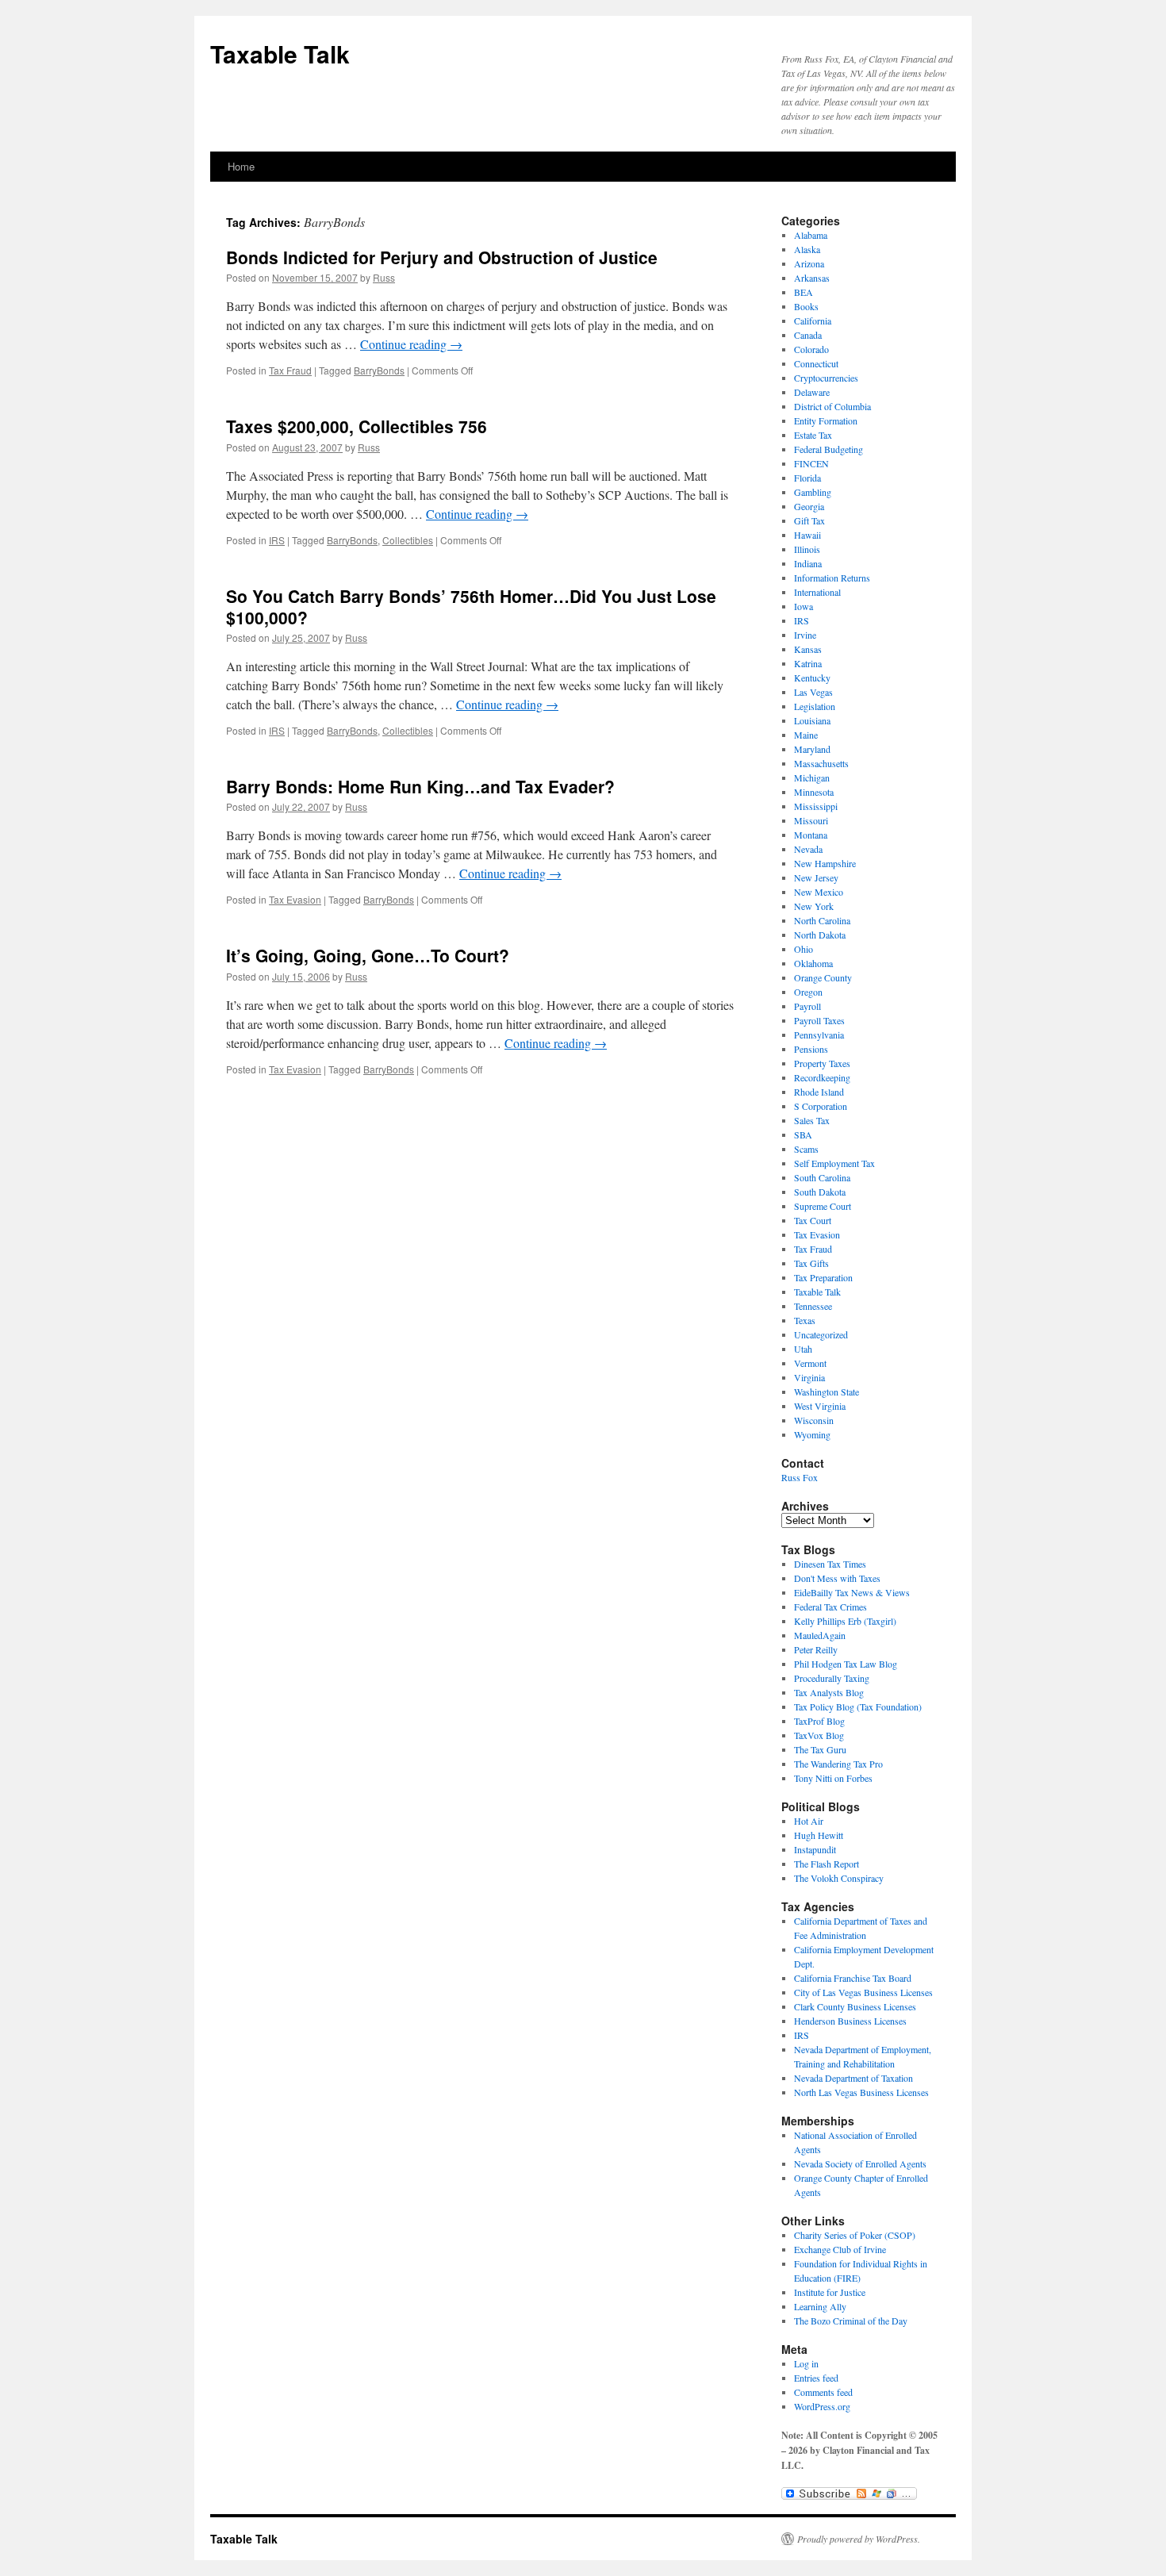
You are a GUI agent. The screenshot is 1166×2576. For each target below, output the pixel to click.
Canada (808, 335)
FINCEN (811, 463)
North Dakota (820, 935)
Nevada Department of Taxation (853, 2078)
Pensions (811, 1049)
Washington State (827, 1392)
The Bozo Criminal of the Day (851, 2321)
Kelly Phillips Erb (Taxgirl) (845, 1621)
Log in (806, 2363)
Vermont (810, 1363)
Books (806, 306)
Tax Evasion (295, 899)
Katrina (808, 663)
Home (241, 166)
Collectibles (408, 540)
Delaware (812, 392)
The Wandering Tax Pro (838, 1764)
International (817, 592)
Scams (806, 1149)
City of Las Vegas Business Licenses (863, 1992)
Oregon (808, 992)
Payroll (807, 1006)
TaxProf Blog (819, 1721)
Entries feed (816, 2378)
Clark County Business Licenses (855, 2006)
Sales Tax (812, 1120)
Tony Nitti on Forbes (833, 1778)
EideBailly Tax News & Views (852, 1592)
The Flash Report (827, 1864)
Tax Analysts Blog (829, 1692)
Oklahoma (813, 963)
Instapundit (815, 1849)
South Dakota (820, 1192)
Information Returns (832, 578)
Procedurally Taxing (832, 1678)
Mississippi (816, 806)
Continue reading (411, 344)
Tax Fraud (290, 370)
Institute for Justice (830, 2292)
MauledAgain (820, 1635)
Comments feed (823, 2392)
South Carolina (822, 1177)
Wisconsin (814, 1420)
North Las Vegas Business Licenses (861, 2092)
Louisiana (812, 720)
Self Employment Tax (834, 1163)
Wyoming (812, 1434)
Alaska (807, 249)
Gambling (813, 492)
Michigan (812, 777)
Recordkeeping (822, 1077)
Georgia (809, 506)
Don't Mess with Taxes (837, 1578)
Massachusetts (821, 763)
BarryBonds (379, 370)
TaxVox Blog (819, 1735)
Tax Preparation (823, 1277)
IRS (277, 540)
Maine (806, 735)
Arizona (809, 263)
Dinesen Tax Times (830, 1564)
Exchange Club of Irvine (840, 2249)
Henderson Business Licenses (850, 2021)
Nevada (808, 849)
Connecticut (816, 363)
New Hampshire (825, 863)
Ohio (804, 949)
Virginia (809, 1377)
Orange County (823, 977)
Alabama (811, 235)
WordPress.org (822, 2406)
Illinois (807, 549)
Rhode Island (819, 1092)
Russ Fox (800, 1477)
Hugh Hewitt (819, 1835)
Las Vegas (813, 692)
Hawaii (807, 535)
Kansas (808, 649)
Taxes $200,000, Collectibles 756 (357, 426)
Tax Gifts (811, 1263)
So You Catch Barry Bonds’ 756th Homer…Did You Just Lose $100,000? (471, 607)
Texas (805, 1320)
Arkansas (812, 278)
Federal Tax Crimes (830, 1607)
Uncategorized (821, 1334)
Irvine (805, 635)
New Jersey (816, 877)
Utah (803, 1349)
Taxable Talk (280, 54)
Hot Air (809, 1821)
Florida (807, 478)
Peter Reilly (816, 1649)
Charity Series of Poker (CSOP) (855, 2235)
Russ (384, 277)
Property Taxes (822, 1063)
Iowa (804, 606)
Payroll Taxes (819, 1020)
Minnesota (814, 792)
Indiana (808, 563)
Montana (811, 835)
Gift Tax (809, 520)
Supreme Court (823, 1206)
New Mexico (819, 892)
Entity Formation (826, 420)
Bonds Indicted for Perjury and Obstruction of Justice (442, 257)
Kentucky (812, 678)
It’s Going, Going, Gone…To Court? (368, 955)
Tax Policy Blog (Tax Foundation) (858, 1706)
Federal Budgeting (828, 449)
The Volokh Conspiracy (839, 1878)
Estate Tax (813, 435)
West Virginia (820, 1406)
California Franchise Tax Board (853, 1978)
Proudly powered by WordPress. (859, 2539)
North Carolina (822, 920)
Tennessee (813, 1306)
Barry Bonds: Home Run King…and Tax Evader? (420, 786)
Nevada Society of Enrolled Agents (860, 2163)
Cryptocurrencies (826, 378)
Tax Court (813, 1220)
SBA (803, 1134)
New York (814, 906)
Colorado (811, 349)
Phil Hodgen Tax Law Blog (846, 1664)
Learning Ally (820, 2306)
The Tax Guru (820, 1749)
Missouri (811, 820)
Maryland (812, 749)
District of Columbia (832, 406)
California (813, 321)
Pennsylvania (819, 1035)
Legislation (815, 706)
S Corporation (821, 1106)
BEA (804, 292)
